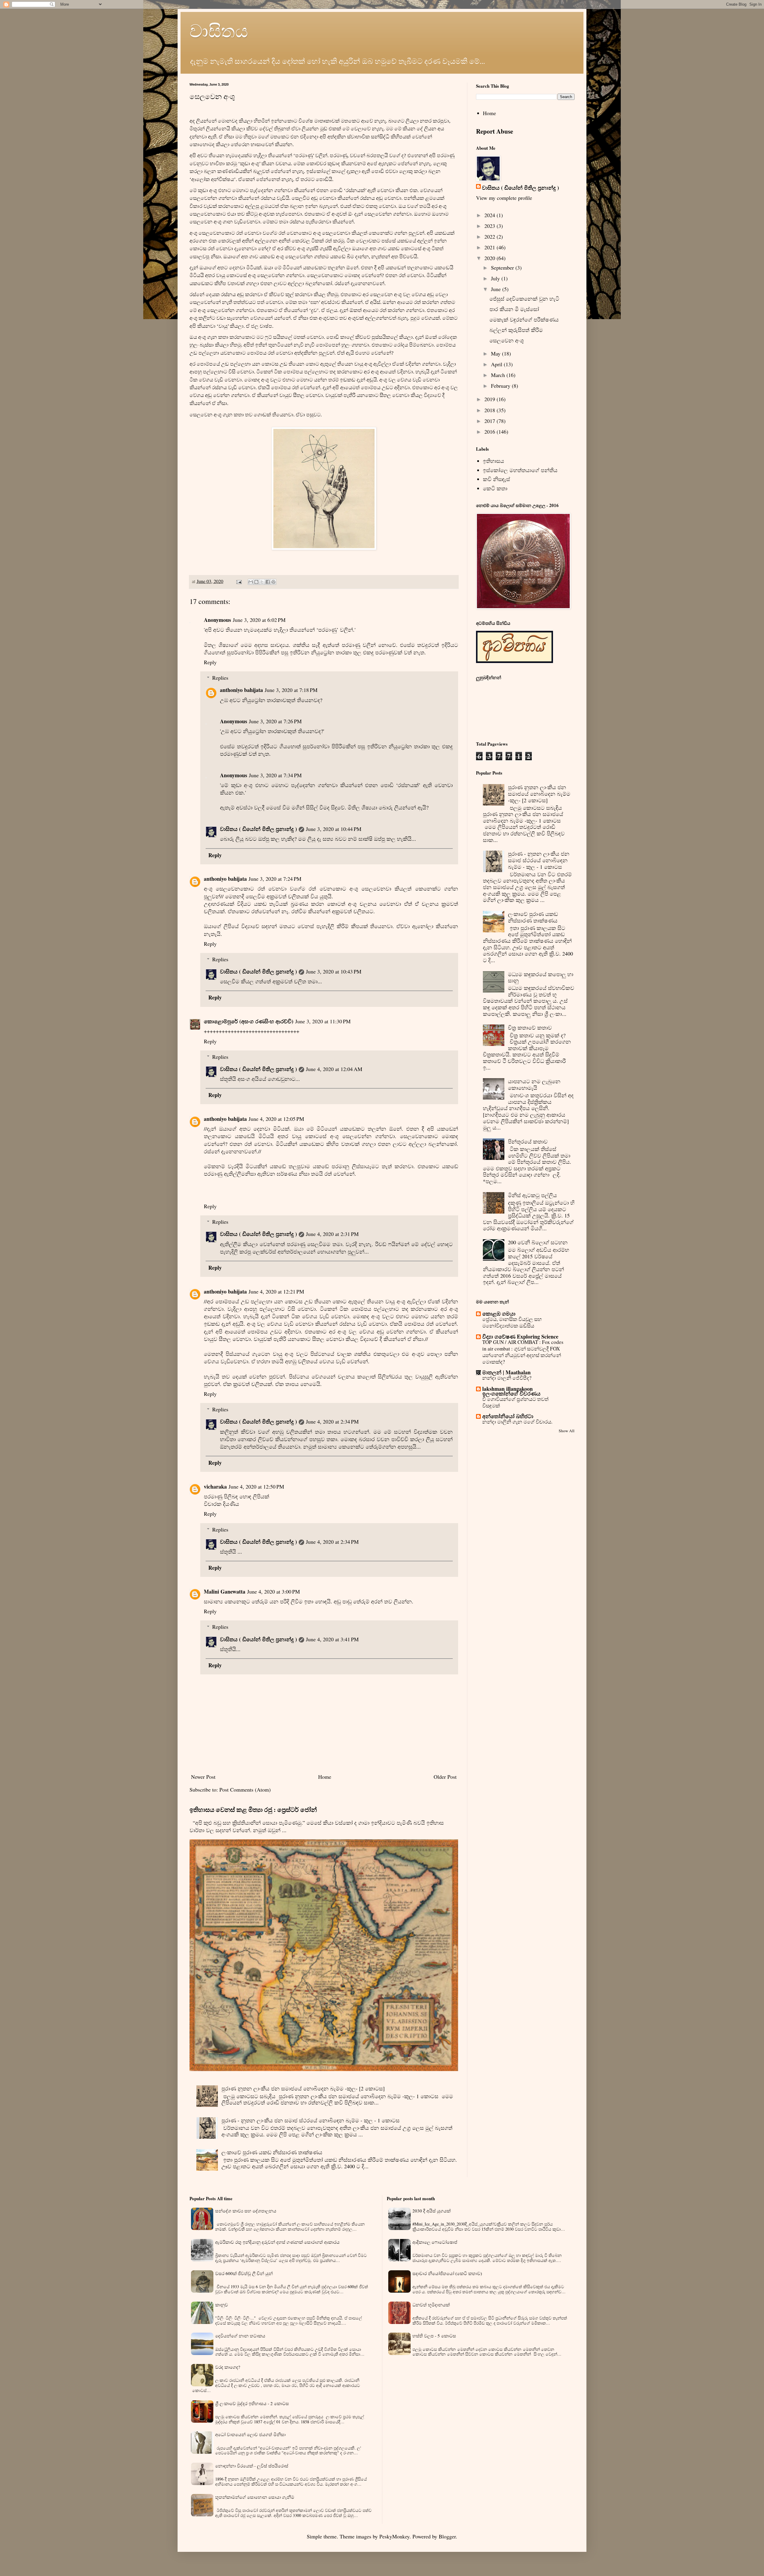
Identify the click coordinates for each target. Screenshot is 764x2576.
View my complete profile (504, 198)
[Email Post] (238, 581)
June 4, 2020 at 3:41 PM (332, 1639)
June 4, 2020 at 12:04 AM (334, 1069)
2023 (490, 226)
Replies (220, 678)
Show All (567, 1431)
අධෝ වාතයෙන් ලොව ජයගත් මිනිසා (250, 2434)
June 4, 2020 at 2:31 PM (332, 1234)
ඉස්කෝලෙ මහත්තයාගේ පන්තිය (520, 470)
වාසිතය (219, 30)
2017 (490, 421)
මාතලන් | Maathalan (506, 1372)
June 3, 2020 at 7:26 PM (275, 721)
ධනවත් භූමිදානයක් (431, 2305)
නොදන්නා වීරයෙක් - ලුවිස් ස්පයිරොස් (252, 2466)
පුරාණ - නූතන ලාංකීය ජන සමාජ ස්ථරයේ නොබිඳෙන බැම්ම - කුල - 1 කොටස (311, 2120)
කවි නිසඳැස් (496, 479)
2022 (490, 237)
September (503, 268)
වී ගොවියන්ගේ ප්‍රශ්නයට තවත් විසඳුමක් (515, 1402)
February (501, 386)
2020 (490, 258)
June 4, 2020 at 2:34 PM (332, 1421)
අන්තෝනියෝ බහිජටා (508, 1416)
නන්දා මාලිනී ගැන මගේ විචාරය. (517, 1422)
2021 (490, 247)
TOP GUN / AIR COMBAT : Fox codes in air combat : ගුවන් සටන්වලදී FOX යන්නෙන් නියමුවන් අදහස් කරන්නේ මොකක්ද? (523, 1352)
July (496, 278)
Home (325, 1777)
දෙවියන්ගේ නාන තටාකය (240, 2336)
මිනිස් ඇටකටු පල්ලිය (532, 1195)
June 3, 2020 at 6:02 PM (259, 620)
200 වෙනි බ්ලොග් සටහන (538, 1242)
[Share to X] (262, 582)
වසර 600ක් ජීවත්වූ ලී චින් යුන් (244, 2273)
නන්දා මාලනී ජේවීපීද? (507, 1378)
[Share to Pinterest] (273, 582)
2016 (490, 432)
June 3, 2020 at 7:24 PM (275, 879)
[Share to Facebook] (268, 582)
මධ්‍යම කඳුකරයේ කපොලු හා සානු (541, 977)
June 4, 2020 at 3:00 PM (274, 1591)
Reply (210, 662)
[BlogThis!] (256, 582)
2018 (490, 410)
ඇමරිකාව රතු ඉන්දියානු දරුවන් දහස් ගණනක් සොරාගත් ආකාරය (277, 2242)
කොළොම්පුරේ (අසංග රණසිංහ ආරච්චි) (249, 1021)
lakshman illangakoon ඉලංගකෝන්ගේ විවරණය (511, 1391)
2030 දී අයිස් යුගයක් (432, 2211)
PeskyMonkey (394, 2536)
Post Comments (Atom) (245, 1790)
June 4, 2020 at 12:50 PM (256, 1486)
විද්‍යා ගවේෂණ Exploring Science (520, 1336)
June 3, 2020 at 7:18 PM (291, 690)
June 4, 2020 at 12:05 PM (276, 1119)
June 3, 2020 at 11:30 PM (323, 1021)
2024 (490, 215)
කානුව (222, 2305)
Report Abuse (495, 131)
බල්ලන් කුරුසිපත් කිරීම (516, 330)
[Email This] (251, 582)
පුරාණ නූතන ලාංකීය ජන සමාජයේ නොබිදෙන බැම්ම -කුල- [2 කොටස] (303, 2088)
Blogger (447, 2536)
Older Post (445, 1777)
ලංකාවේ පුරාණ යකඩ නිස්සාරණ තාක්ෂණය (272, 2152)
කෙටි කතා (495, 488)
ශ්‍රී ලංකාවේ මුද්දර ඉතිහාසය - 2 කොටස (252, 2403)
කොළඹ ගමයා (499, 1314)
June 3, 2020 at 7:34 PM (275, 775)
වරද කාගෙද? (228, 2367)
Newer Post (203, 1777)
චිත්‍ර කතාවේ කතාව (530, 1027)
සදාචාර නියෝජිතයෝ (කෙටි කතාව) (447, 2273)
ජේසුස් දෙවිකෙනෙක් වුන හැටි (524, 299)
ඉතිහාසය (493, 461)
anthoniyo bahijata (241, 690)
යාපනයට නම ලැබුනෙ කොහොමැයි (534, 1084)
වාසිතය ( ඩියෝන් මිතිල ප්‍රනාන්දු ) (258, 829)
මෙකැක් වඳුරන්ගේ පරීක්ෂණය (524, 319)
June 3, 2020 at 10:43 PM (334, 971)
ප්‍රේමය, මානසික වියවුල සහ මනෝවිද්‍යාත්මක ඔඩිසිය (512, 1322)
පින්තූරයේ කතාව (528, 1141)
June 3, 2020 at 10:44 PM (334, 829)
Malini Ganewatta (225, 1591)
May (496, 353)
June (497, 289)
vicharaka (215, 1486)
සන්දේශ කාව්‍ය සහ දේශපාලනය (246, 2211)
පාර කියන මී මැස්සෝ (514, 309)
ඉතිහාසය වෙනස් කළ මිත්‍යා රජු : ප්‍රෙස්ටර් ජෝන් (253, 1809)
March (499, 375)
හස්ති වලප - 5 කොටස (434, 2336)
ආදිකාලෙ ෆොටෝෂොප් (435, 2242)
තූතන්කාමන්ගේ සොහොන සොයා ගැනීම (255, 2497)
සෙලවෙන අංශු (507, 340)
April (497, 364)
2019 (490, 399)
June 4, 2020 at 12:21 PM (276, 1291)
